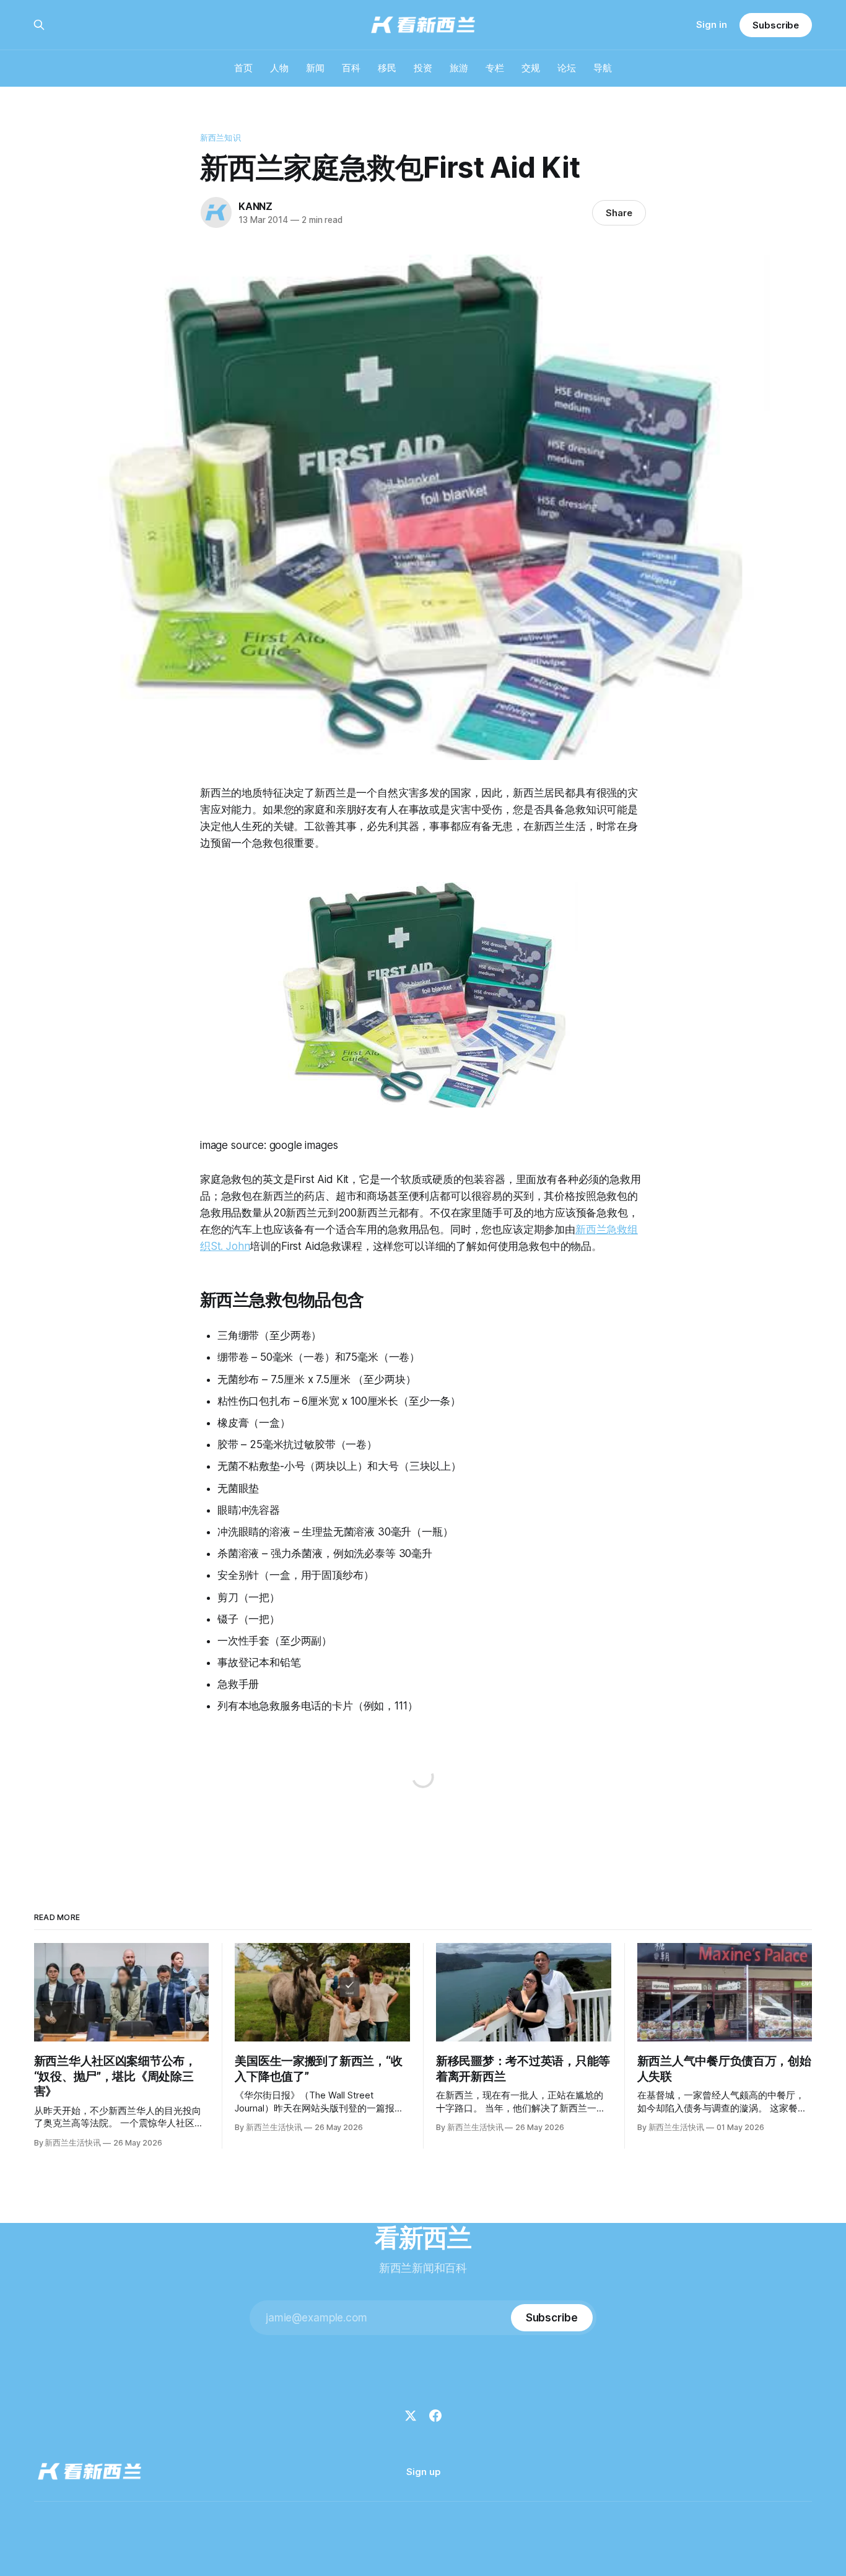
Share (619, 213)
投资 (423, 68)
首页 (243, 68)
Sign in (712, 24)
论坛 (567, 68)
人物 (279, 68)
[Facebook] (435, 2416)
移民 (387, 68)
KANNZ (255, 206)
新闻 (315, 68)
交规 (531, 68)
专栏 (495, 68)
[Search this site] (39, 25)
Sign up (423, 2472)
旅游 (459, 68)
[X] (411, 2416)
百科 (351, 68)
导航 (603, 68)
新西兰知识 (220, 138)
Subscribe (776, 25)
